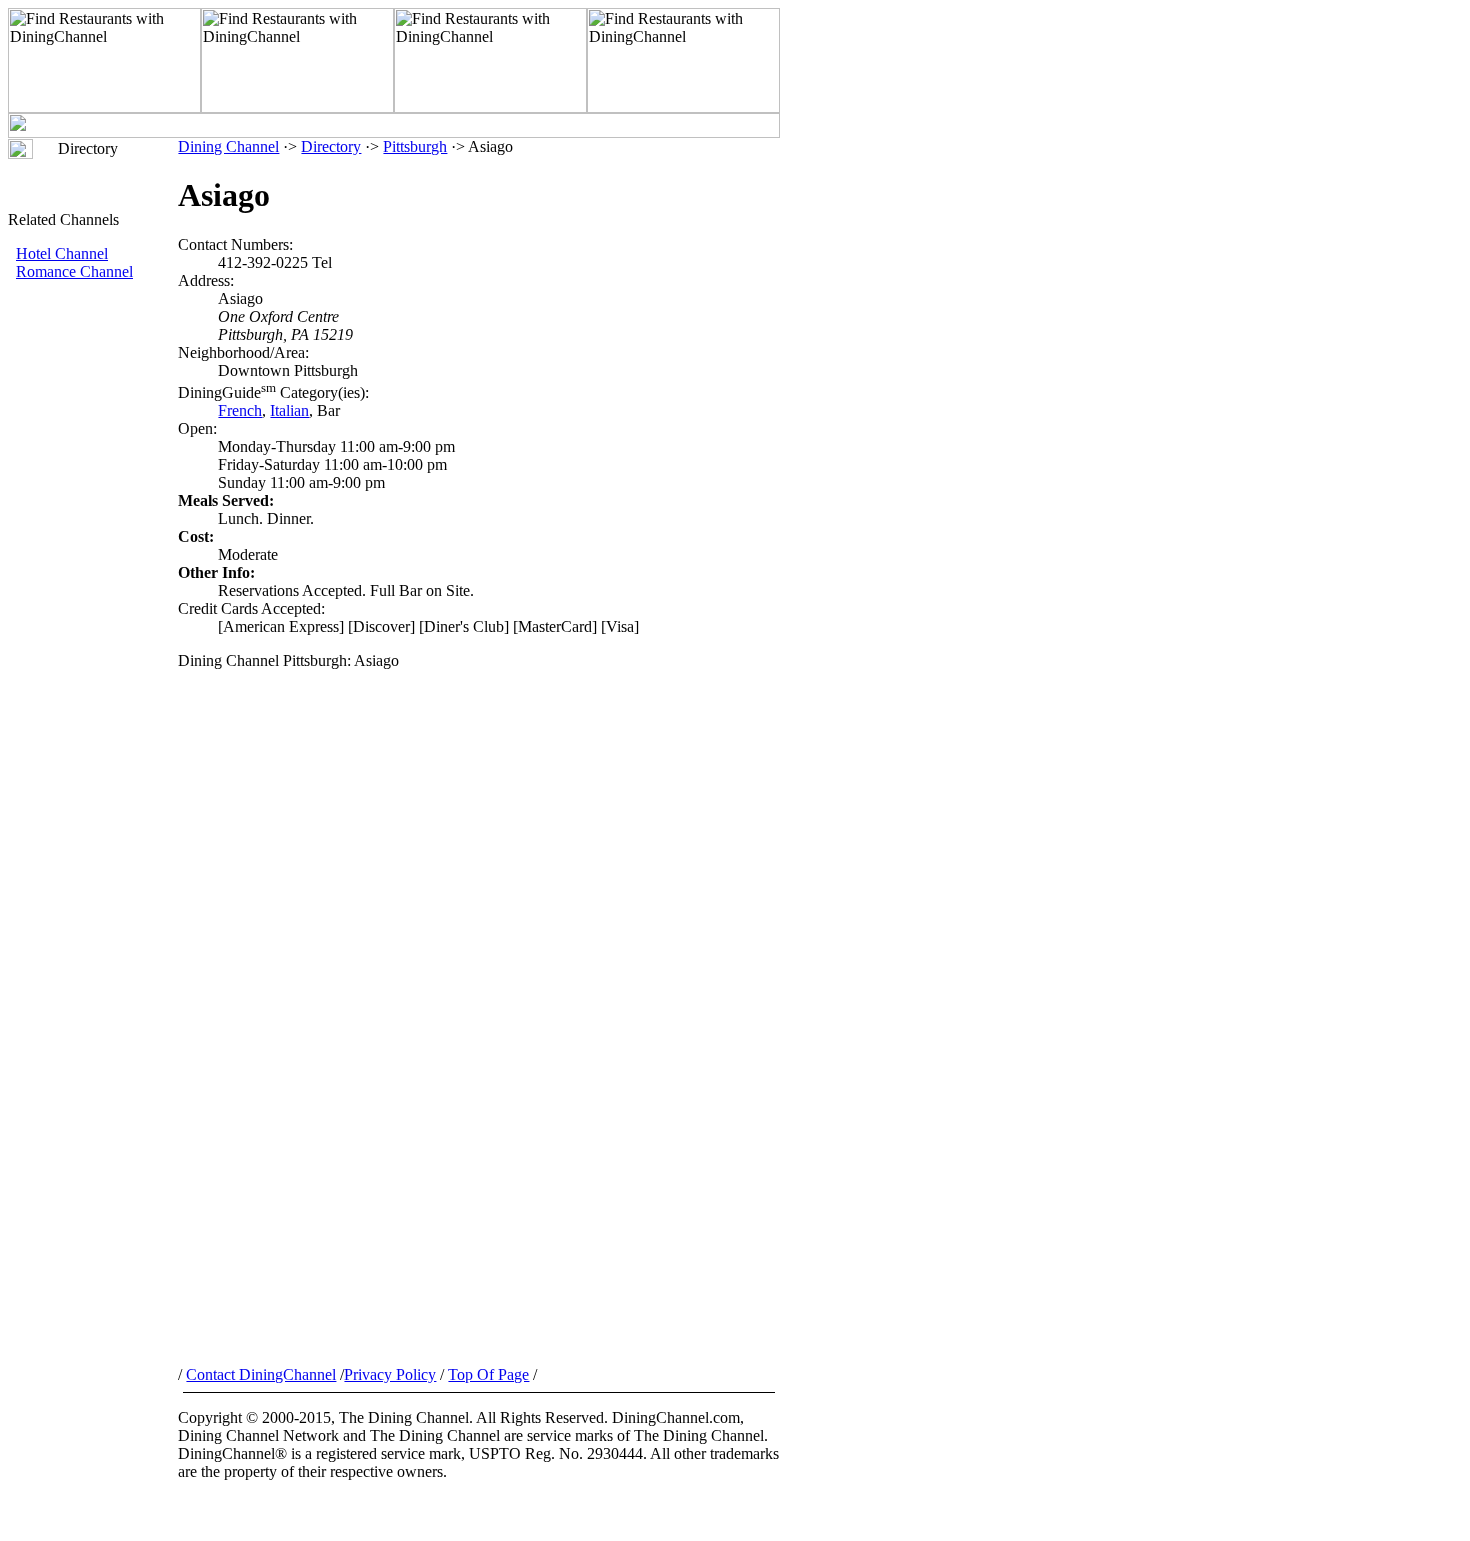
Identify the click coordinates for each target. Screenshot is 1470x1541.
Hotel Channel (62, 253)
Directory (331, 146)
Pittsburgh (415, 146)
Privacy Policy (390, 1374)
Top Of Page (488, 1374)
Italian (289, 410)
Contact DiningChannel (261, 1374)
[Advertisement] (93, 617)
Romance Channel (74, 271)
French (240, 410)
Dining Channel (228, 146)
